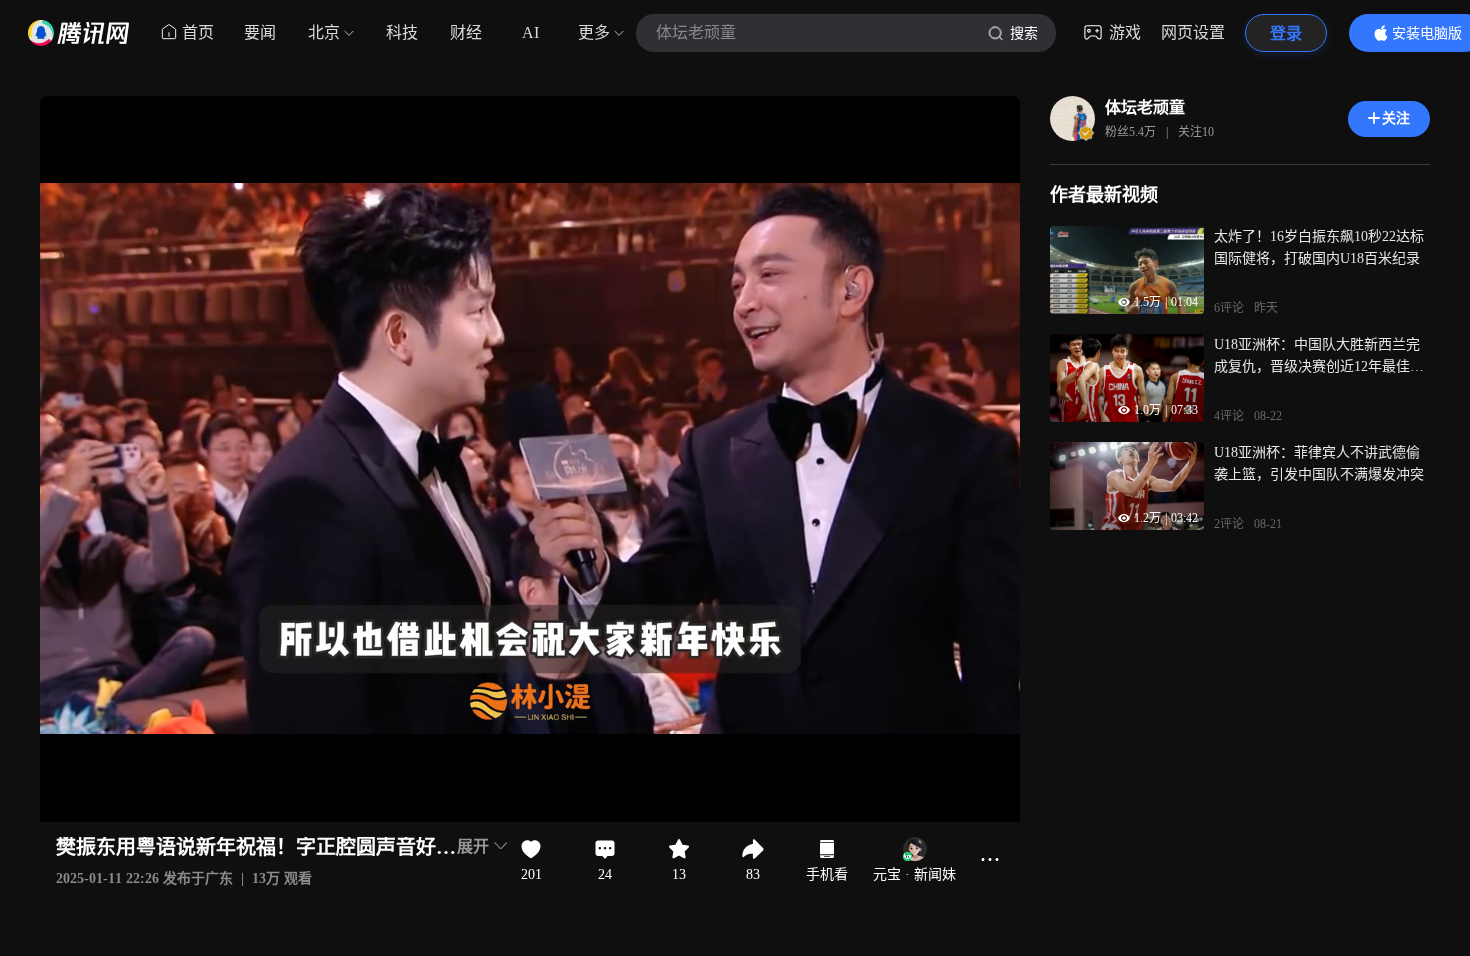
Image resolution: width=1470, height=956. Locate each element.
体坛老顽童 (1145, 107)
